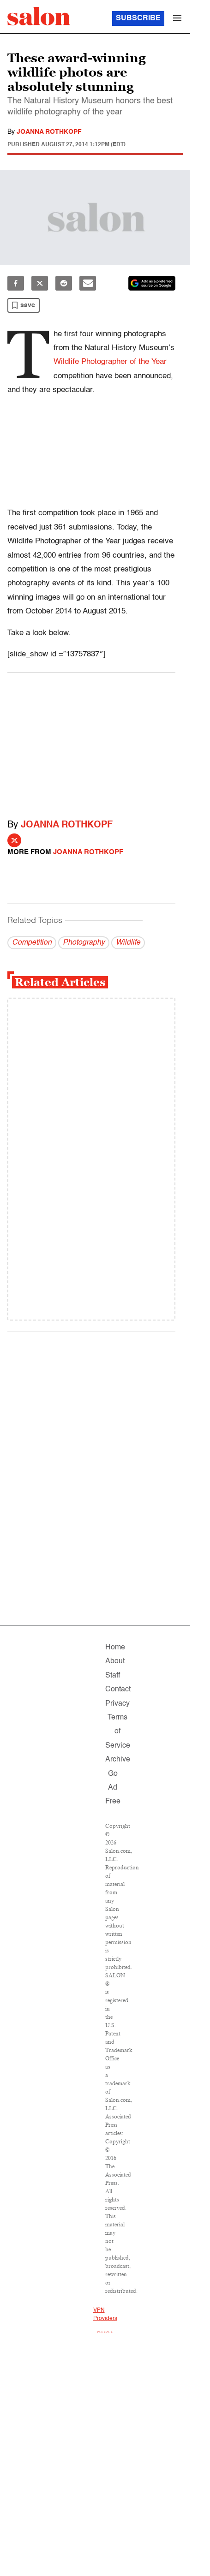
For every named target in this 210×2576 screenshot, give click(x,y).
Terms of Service (118, 1732)
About (115, 1661)
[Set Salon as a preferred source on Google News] (152, 283)
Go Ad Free (113, 1788)
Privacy (117, 1704)
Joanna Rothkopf (49, 132)
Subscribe (138, 18)
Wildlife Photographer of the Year (110, 362)
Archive (118, 1760)
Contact (118, 1690)
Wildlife (128, 943)
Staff (113, 1676)
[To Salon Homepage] (39, 16)
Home (115, 1648)
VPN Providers (105, 2314)
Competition (32, 943)
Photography (84, 943)
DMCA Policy (105, 2338)
